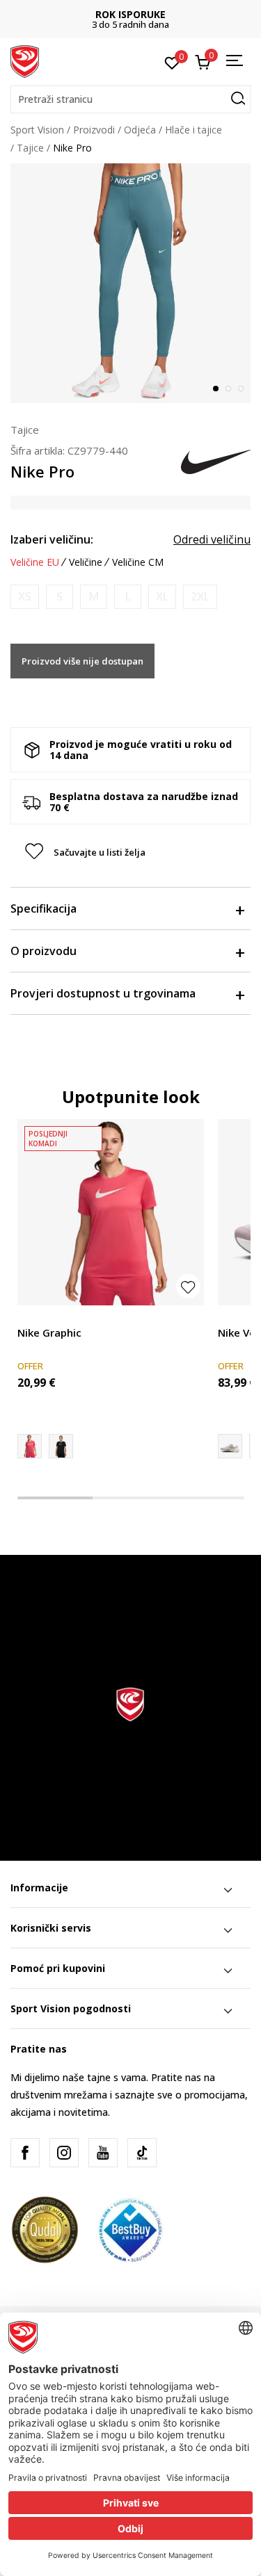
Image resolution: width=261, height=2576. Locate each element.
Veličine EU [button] (35, 562)
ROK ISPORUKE (130, 14)
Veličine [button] (86, 562)
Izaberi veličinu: (52, 539)
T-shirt (32, 1317)
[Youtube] (103, 2153)
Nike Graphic (49, 1332)
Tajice (30, 148)
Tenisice (236, 1317)
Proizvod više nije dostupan (82, 661)
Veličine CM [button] (138, 562)
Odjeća (140, 130)
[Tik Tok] (142, 2153)
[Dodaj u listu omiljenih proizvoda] (188, 1286)
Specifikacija (43, 908)
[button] (130, 99)
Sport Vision (37, 130)
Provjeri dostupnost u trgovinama (103, 993)
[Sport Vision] (25, 60)
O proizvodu (43, 951)
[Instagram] (64, 2153)
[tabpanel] (130, 283)
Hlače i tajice (193, 130)
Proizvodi (94, 130)
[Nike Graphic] (111, 1212)
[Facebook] (25, 2153)
